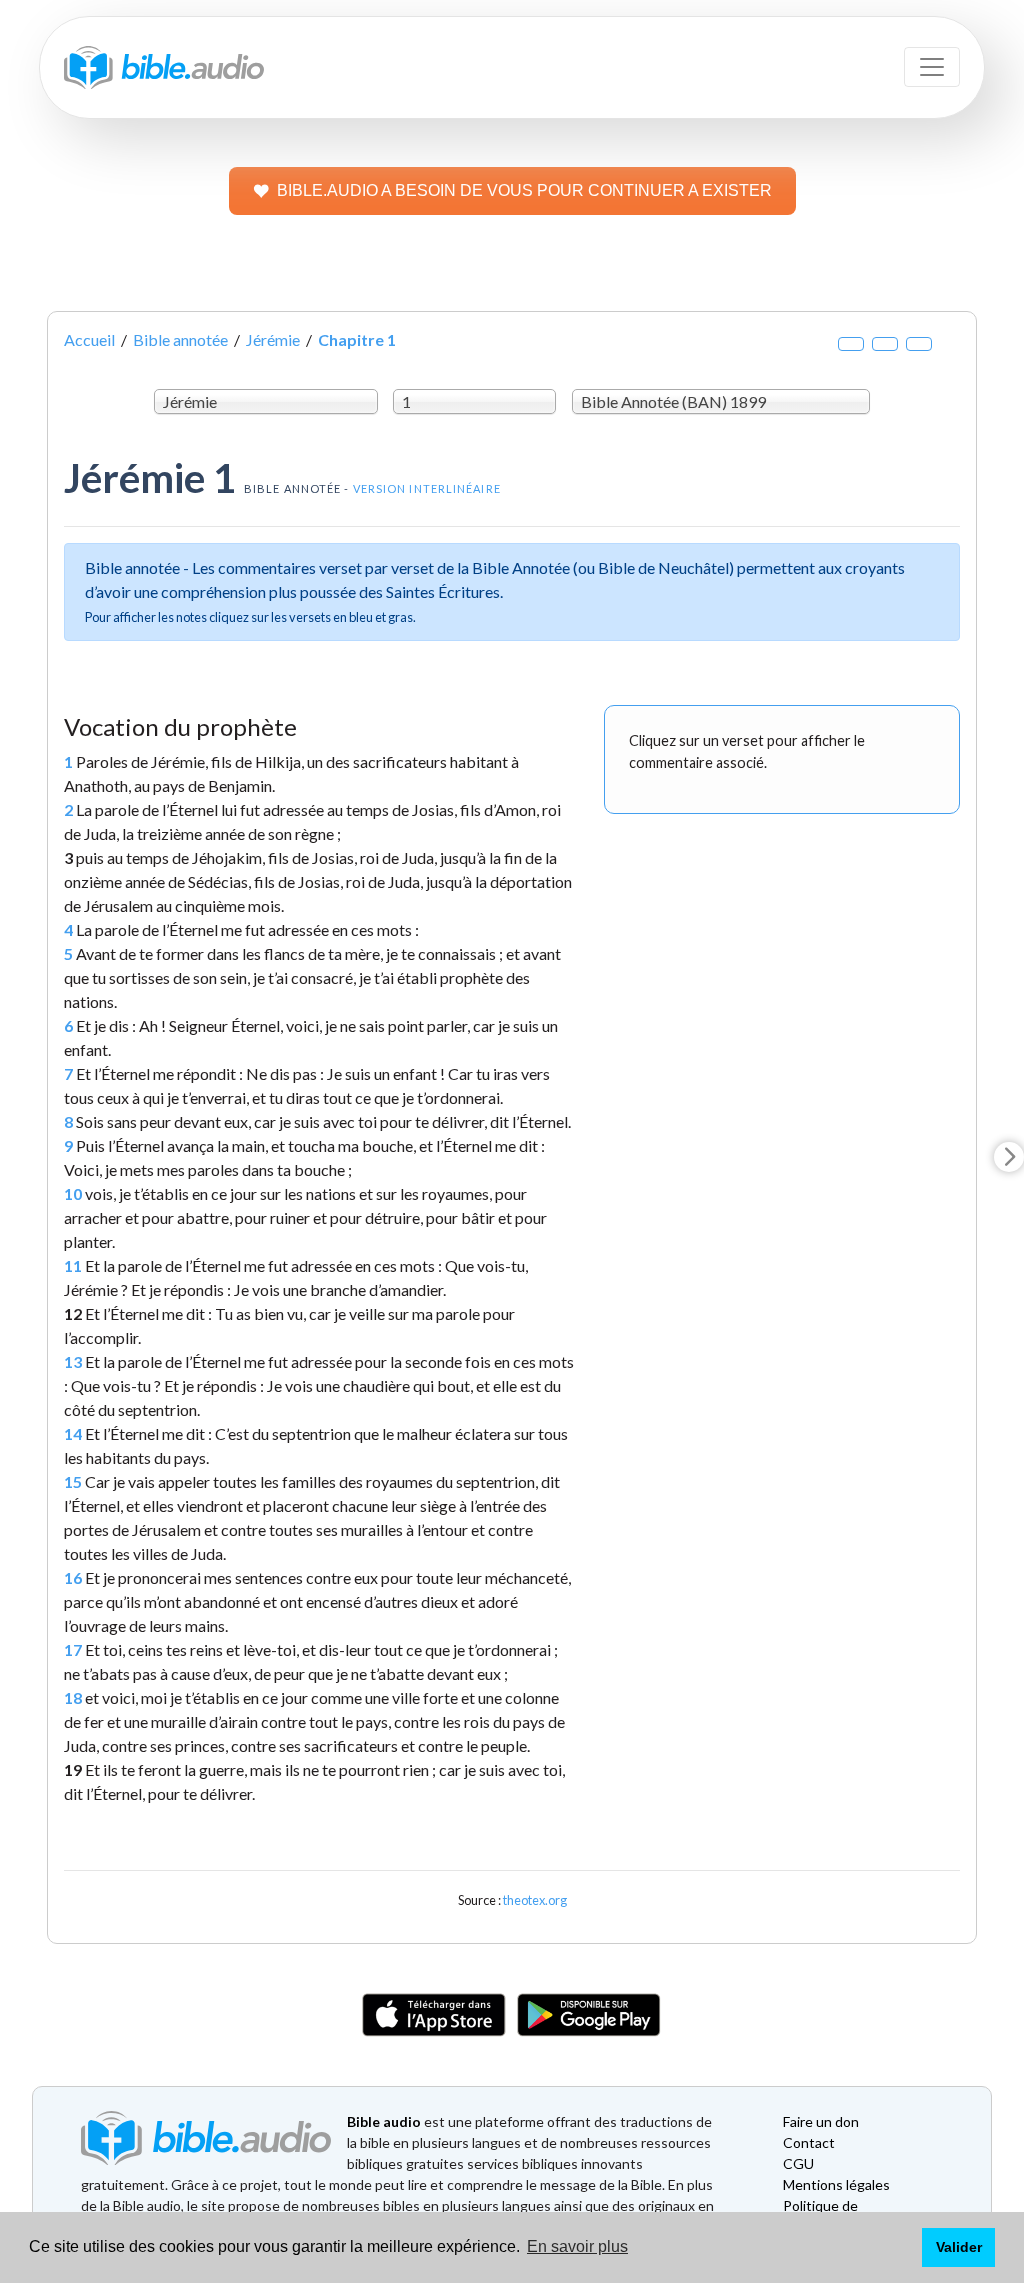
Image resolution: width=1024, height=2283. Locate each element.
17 (73, 1649)
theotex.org (535, 1900)
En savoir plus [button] (577, 2246)
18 (73, 1697)
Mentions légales (836, 2184)
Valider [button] (959, 2247)
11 (73, 1265)
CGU (798, 2163)
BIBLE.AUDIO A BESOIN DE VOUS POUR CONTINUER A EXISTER (524, 190)
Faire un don (821, 2121)
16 (73, 1577)
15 (73, 1481)
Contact (809, 2142)
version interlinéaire (427, 488)
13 (73, 1361)
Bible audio (384, 2121)
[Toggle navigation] (932, 67)
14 (73, 1433)
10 (73, 1193)
